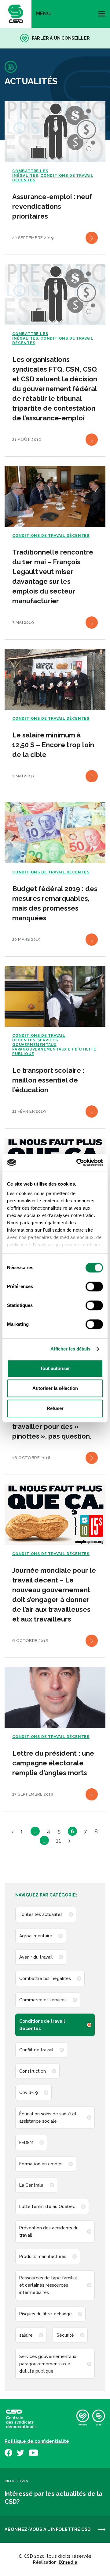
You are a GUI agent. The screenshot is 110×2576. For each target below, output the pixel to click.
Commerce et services (43, 2000)
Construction (33, 2071)
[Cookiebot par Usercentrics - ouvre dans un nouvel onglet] (78, 1162)
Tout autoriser (55, 1368)
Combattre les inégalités (45, 1978)
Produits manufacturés (43, 2257)
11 (59, 1841)
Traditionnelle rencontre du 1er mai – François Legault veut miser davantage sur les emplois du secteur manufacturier (53, 576)
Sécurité (65, 2335)
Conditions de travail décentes (42, 2025)
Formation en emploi (41, 2164)
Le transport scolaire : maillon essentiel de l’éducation (48, 1080)
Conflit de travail (36, 2050)
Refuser (55, 1408)
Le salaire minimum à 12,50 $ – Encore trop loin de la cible (53, 745)
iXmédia (68, 2562)
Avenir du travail (36, 1957)
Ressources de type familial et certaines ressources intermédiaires (48, 2285)
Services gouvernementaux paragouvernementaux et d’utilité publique (48, 2364)
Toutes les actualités (41, 1914)
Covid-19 (29, 2093)
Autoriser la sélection (55, 1388)
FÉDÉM (26, 2143)
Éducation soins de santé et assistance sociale (48, 2118)
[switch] (94, 1286)
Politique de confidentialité (37, 2441)
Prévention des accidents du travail (49, 2232)
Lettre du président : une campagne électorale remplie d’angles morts (53, 1763)
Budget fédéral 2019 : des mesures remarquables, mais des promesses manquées (55, 903)
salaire (26, 2335)
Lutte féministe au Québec (47, 2207)
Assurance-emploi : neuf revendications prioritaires (52, 206)
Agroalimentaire (36, 1936)
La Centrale (31, 2185)
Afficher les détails (71, 1349)
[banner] (16, 14)
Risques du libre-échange (46, 2314)
